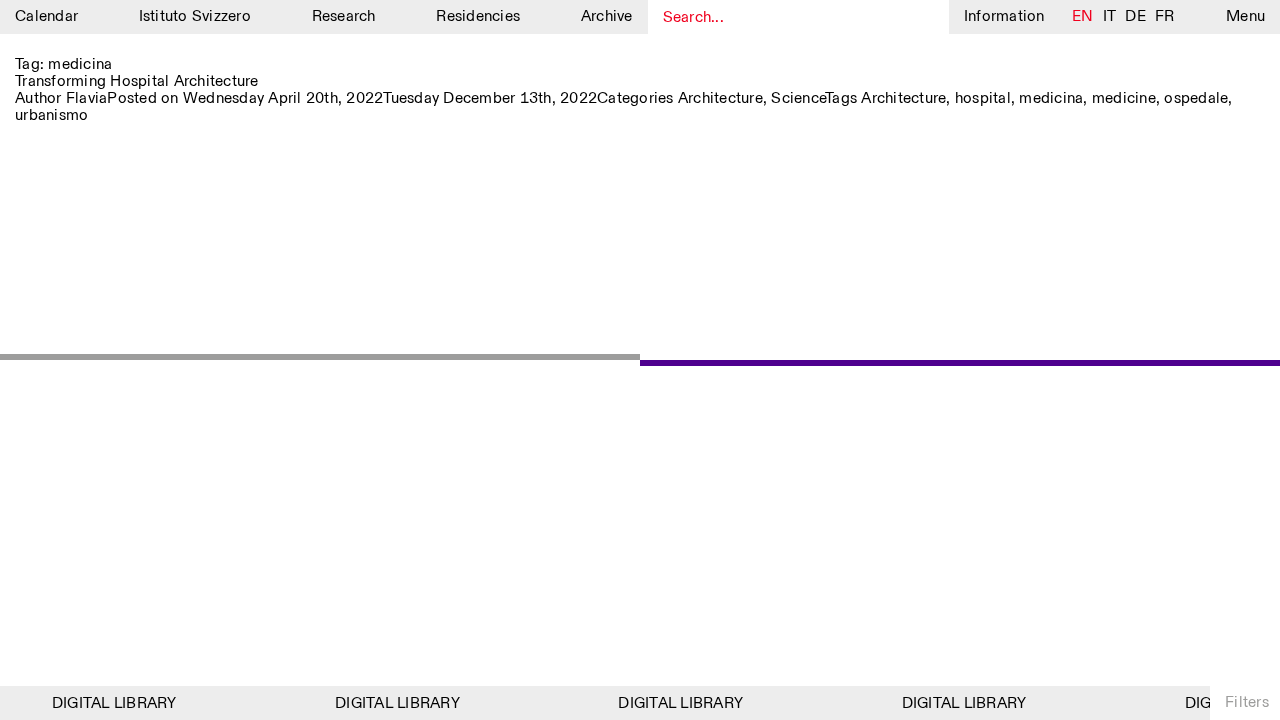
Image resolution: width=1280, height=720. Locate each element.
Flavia (87, 98)
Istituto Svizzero (195, 16)
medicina (1051, 98)
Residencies (478, 16)
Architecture (720, 98)
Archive (607, 16)
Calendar (46, 16)
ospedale (1196, 98)
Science (798, 98)
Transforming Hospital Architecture (137, 81)
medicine (1124, 98)
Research (344, 16)
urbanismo (51, 115)
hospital (983, 98)
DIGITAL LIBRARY (110, 703)
